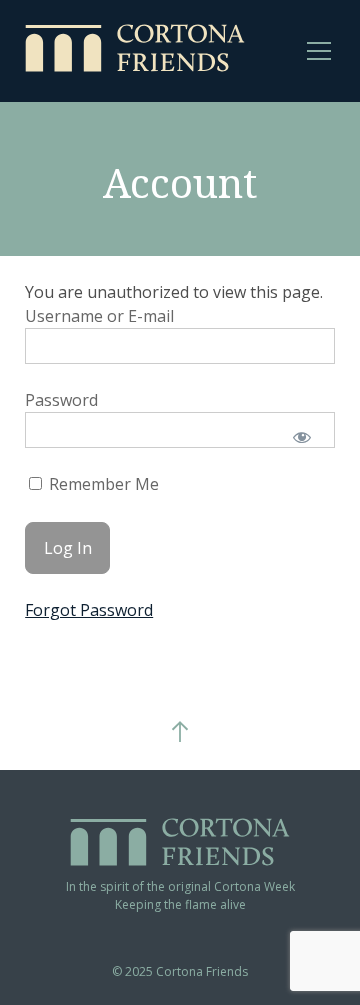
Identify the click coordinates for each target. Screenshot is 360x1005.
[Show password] (302, 437)
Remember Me (102, 484)
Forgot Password (89, 610)
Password (61, 400)
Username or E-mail (99, 316)
